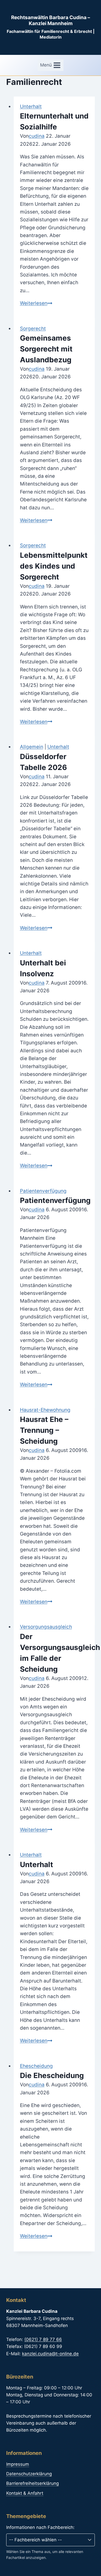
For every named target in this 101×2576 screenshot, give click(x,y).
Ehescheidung (36, 2066)
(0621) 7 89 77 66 (43, 2339)
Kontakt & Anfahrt (25, 2493)
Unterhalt (31, 107)
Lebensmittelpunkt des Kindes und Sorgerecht (54, 566)
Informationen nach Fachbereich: (40, 2527)
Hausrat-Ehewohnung (45, 1410)
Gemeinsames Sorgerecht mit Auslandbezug (46, 349)
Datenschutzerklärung (29, 2474)
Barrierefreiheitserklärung (33, 2483)
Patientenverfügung (43, 1191)
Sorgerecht (33, 329)
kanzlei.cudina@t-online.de (50, 2354)
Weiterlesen (36, 303)
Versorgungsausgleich (46, 1627)
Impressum (18, 2464)
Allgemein (32, 747)
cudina (37, 136)
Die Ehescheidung (52, 2075)
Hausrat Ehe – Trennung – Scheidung (44, 1430)
